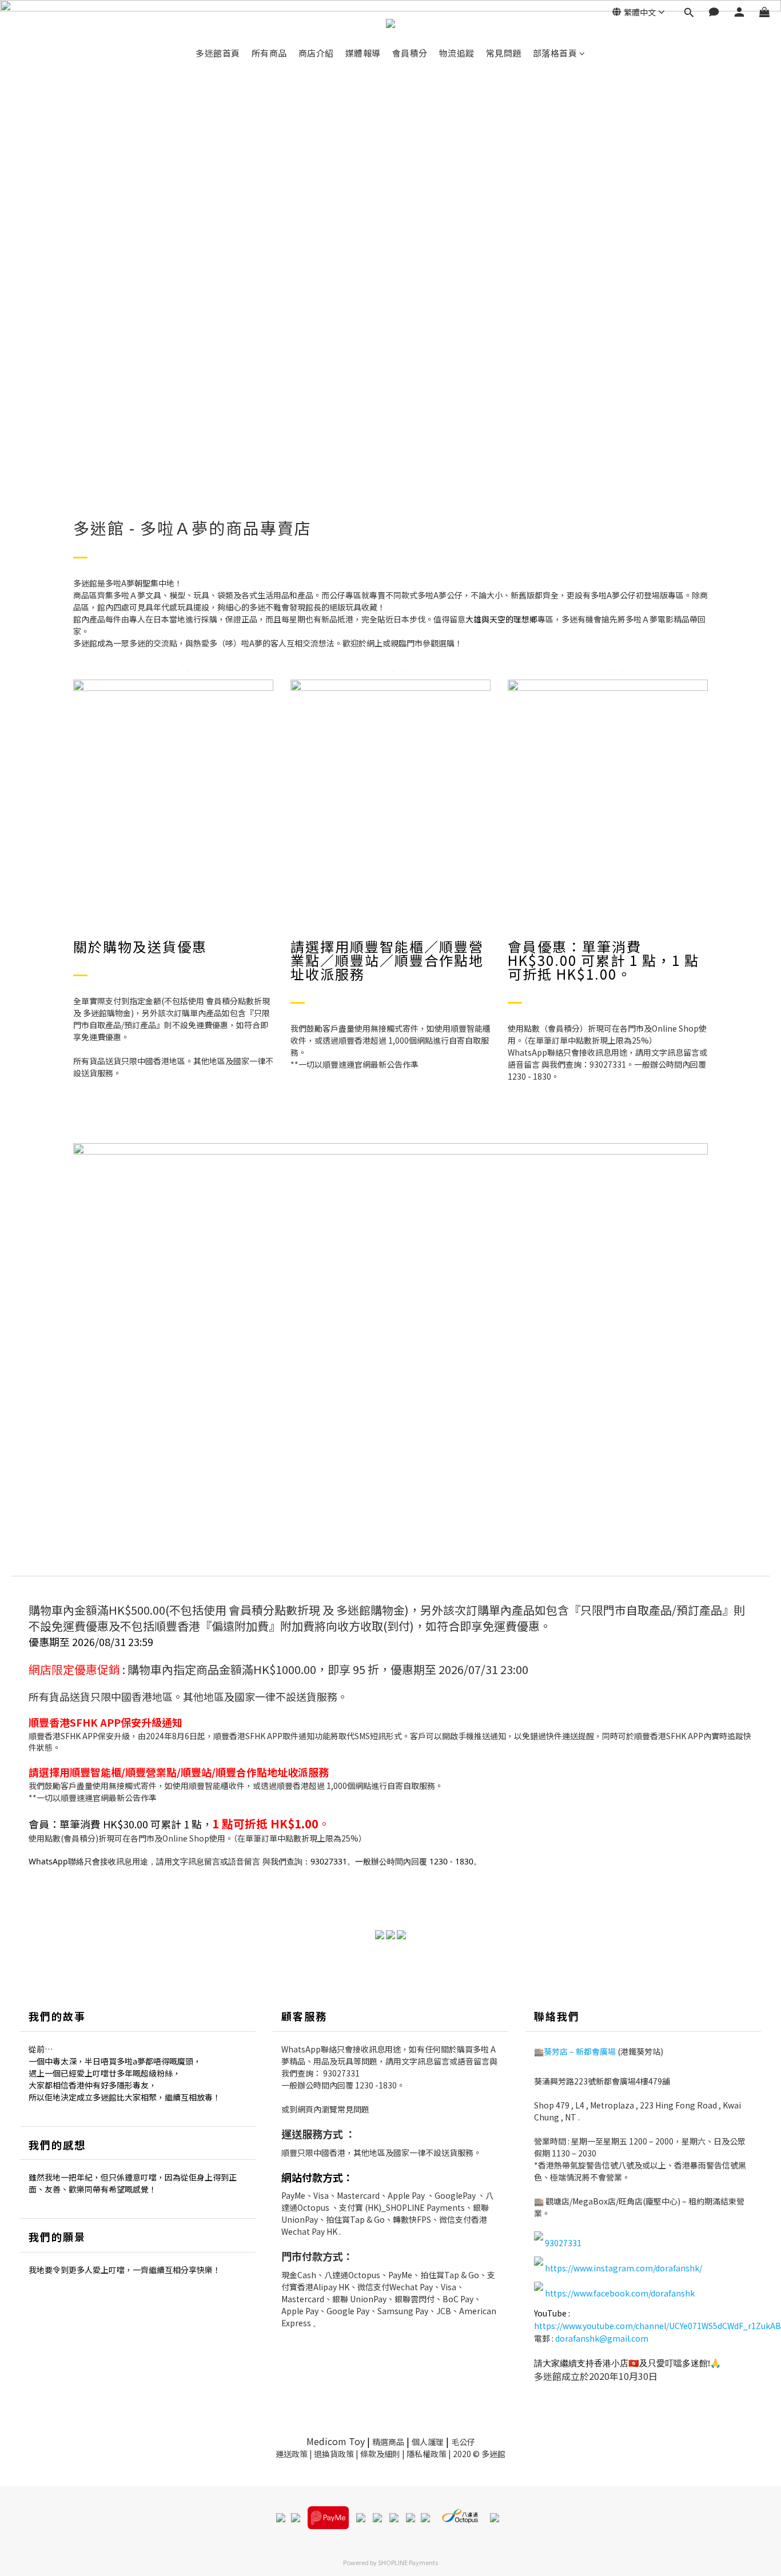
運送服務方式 (312, 2134)
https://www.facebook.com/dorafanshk (620, 2293)
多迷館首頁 (218, 53)
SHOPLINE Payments (408, 2562)
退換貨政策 (334, 2454)
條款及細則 (380, 2454)
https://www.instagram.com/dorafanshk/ (623, 2268)
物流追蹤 (457, 53)
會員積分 (410, 53)
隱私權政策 (427, 2454)
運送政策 (292, 2454)
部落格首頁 (555, 53)
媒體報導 (363, 53)
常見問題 (504, 53)
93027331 (341, 2073)
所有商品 (269, 53)
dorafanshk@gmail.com (602, 2338)
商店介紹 (316, 53)
